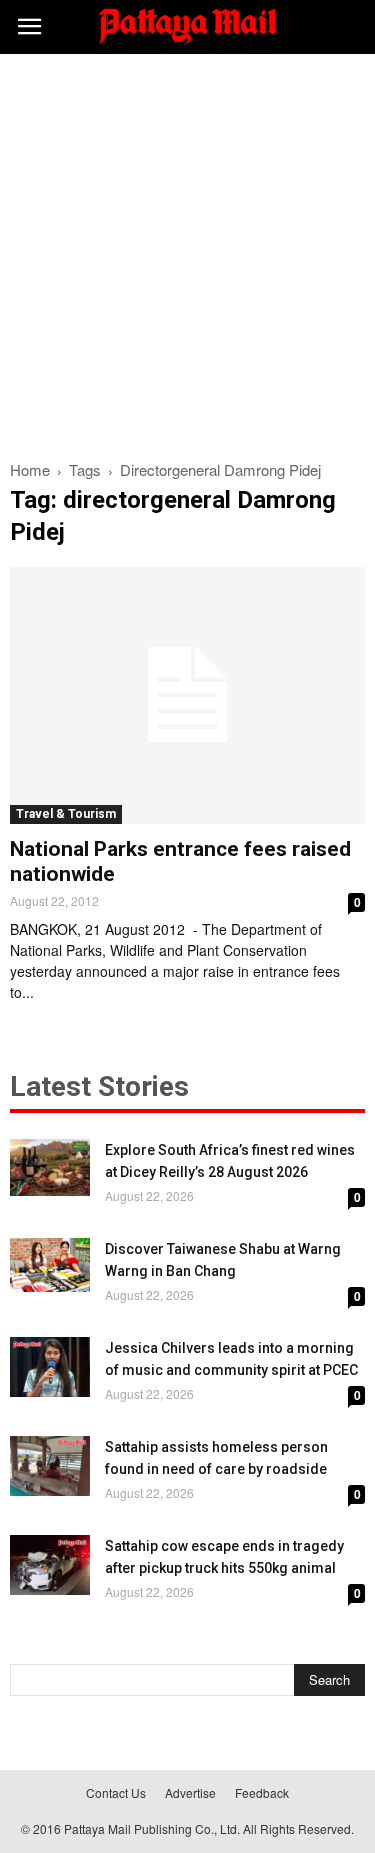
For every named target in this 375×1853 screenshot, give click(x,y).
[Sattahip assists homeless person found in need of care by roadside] (50, 1466)
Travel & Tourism (66, 814)
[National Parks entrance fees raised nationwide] (187, 695)
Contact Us (116, 1792)
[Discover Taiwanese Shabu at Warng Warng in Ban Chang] (50, 1264)
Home (30, 469)
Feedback (262, 1792)
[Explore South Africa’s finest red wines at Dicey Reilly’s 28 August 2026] (50, 1167)
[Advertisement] (187, 251)
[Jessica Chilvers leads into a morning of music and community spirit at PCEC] (50, 1367)
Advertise (190, 1792)
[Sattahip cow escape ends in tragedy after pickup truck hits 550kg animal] (50, 1565)
